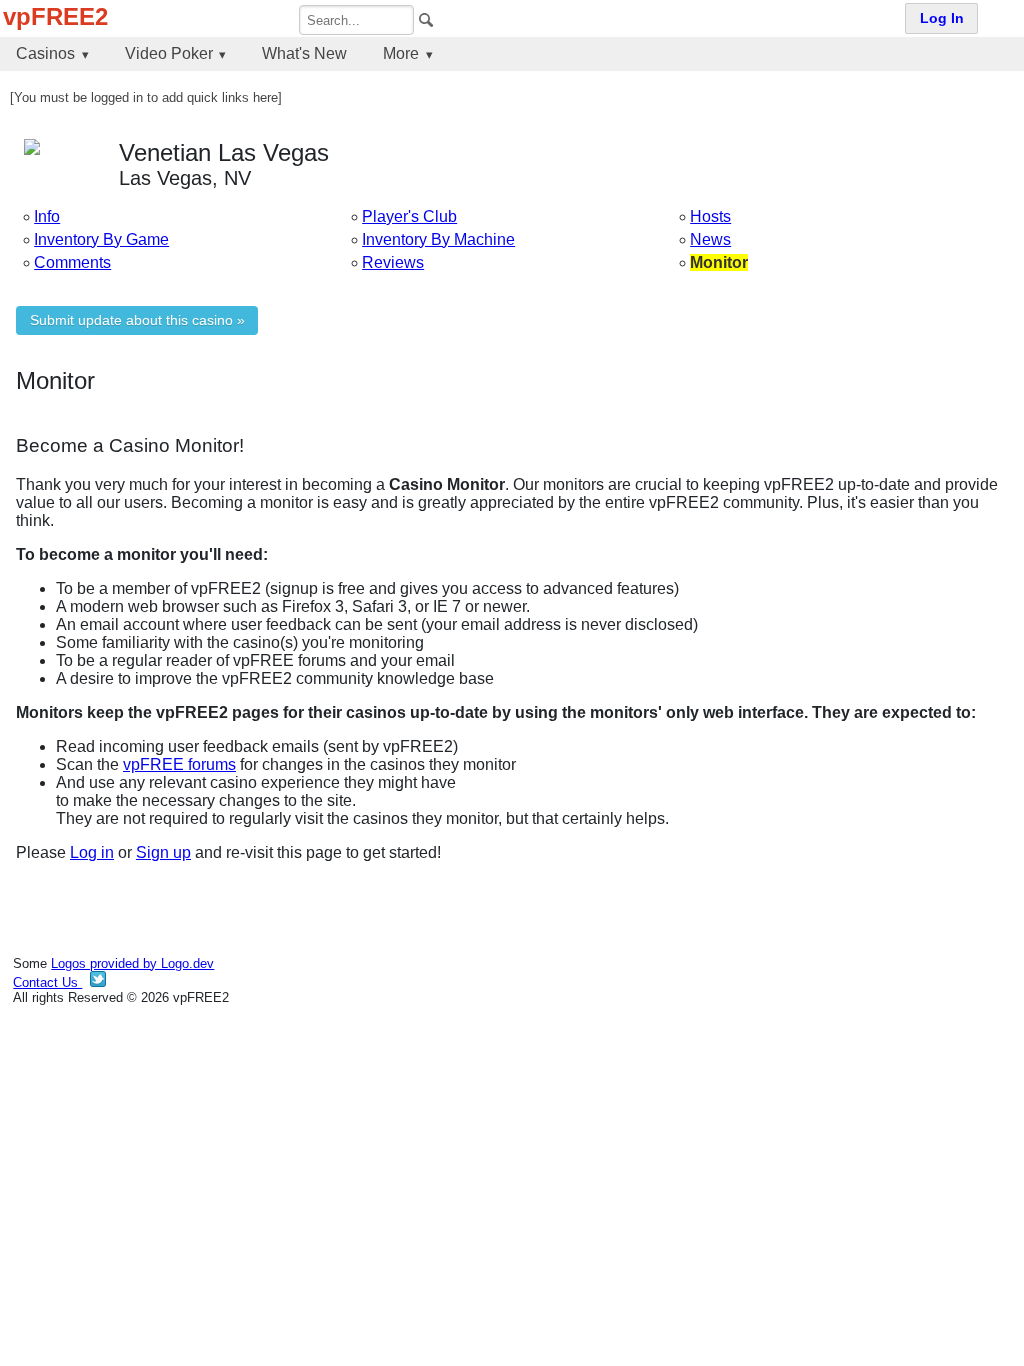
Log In (942, 18)
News (710, 239)
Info (47, 216)
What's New (304, 53)
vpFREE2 (55, 16)
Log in (92, 852)
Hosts (710, 216)
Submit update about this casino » (137, 320)
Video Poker (169, 53)
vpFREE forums (179, 764)
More (401, 53)
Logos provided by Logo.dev (132, 963)
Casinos (45, 53)
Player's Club (409, 216)
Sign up (163, 852)
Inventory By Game (101, 239)
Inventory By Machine (438, 239)
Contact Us (47, 982)
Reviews (393, 262)
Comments (72, 262)
